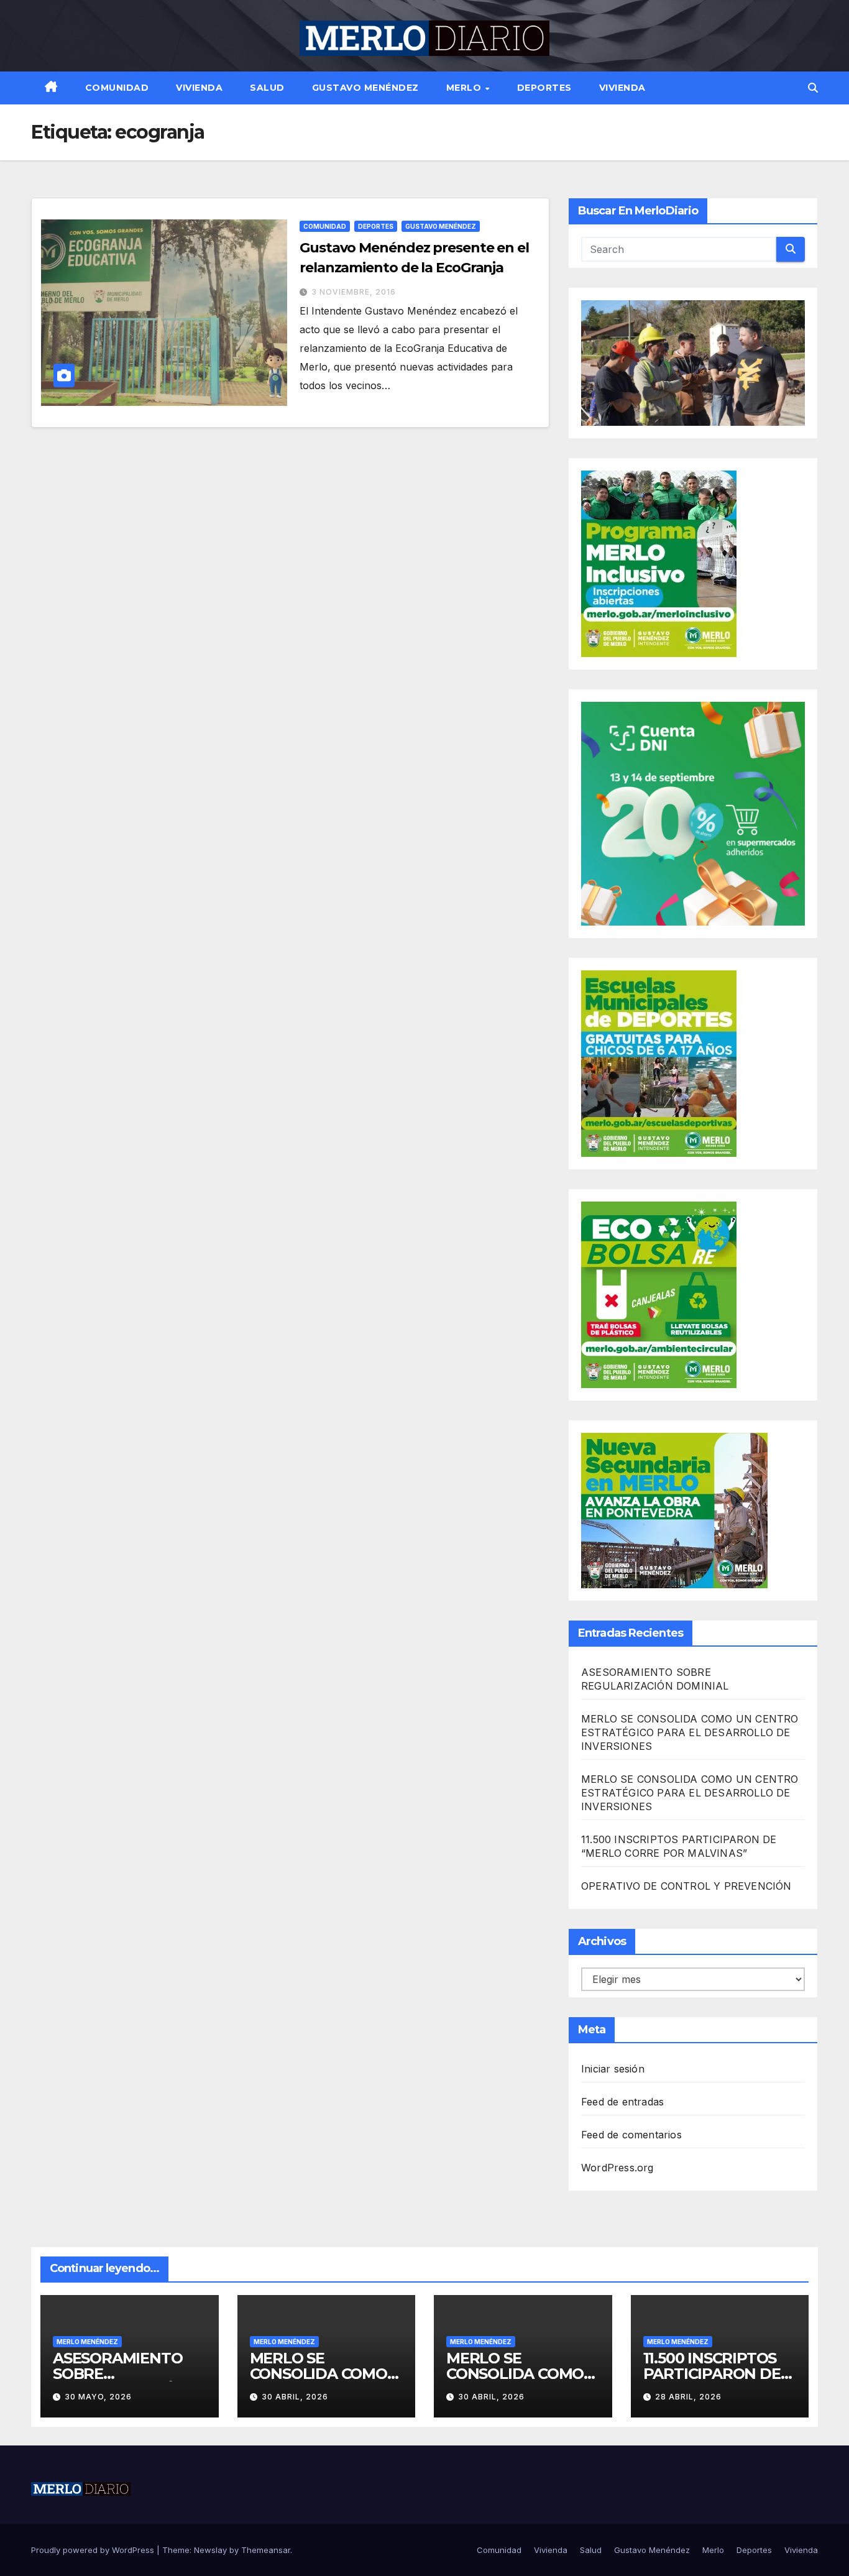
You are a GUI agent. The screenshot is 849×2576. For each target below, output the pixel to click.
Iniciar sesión (613, 2069)
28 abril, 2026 (688, 2397)
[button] (813, 88)
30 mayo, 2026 (98, 2397)
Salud (267, 88)
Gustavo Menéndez (365, 88)
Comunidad (117, 88)
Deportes (544, 88)
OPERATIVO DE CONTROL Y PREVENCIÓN (686, 1886)
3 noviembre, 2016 (354, 292)
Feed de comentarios (631, 2135)
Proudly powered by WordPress (94, 2550)
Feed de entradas (622, 2102)
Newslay (210, 2550)
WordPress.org (617, 2168)
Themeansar (266, 2550)
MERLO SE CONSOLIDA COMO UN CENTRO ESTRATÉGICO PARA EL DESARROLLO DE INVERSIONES (690, 1732)
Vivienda (199, 88)
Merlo (465, 88)
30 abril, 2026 (295, 2397)
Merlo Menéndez (87, 2342)
